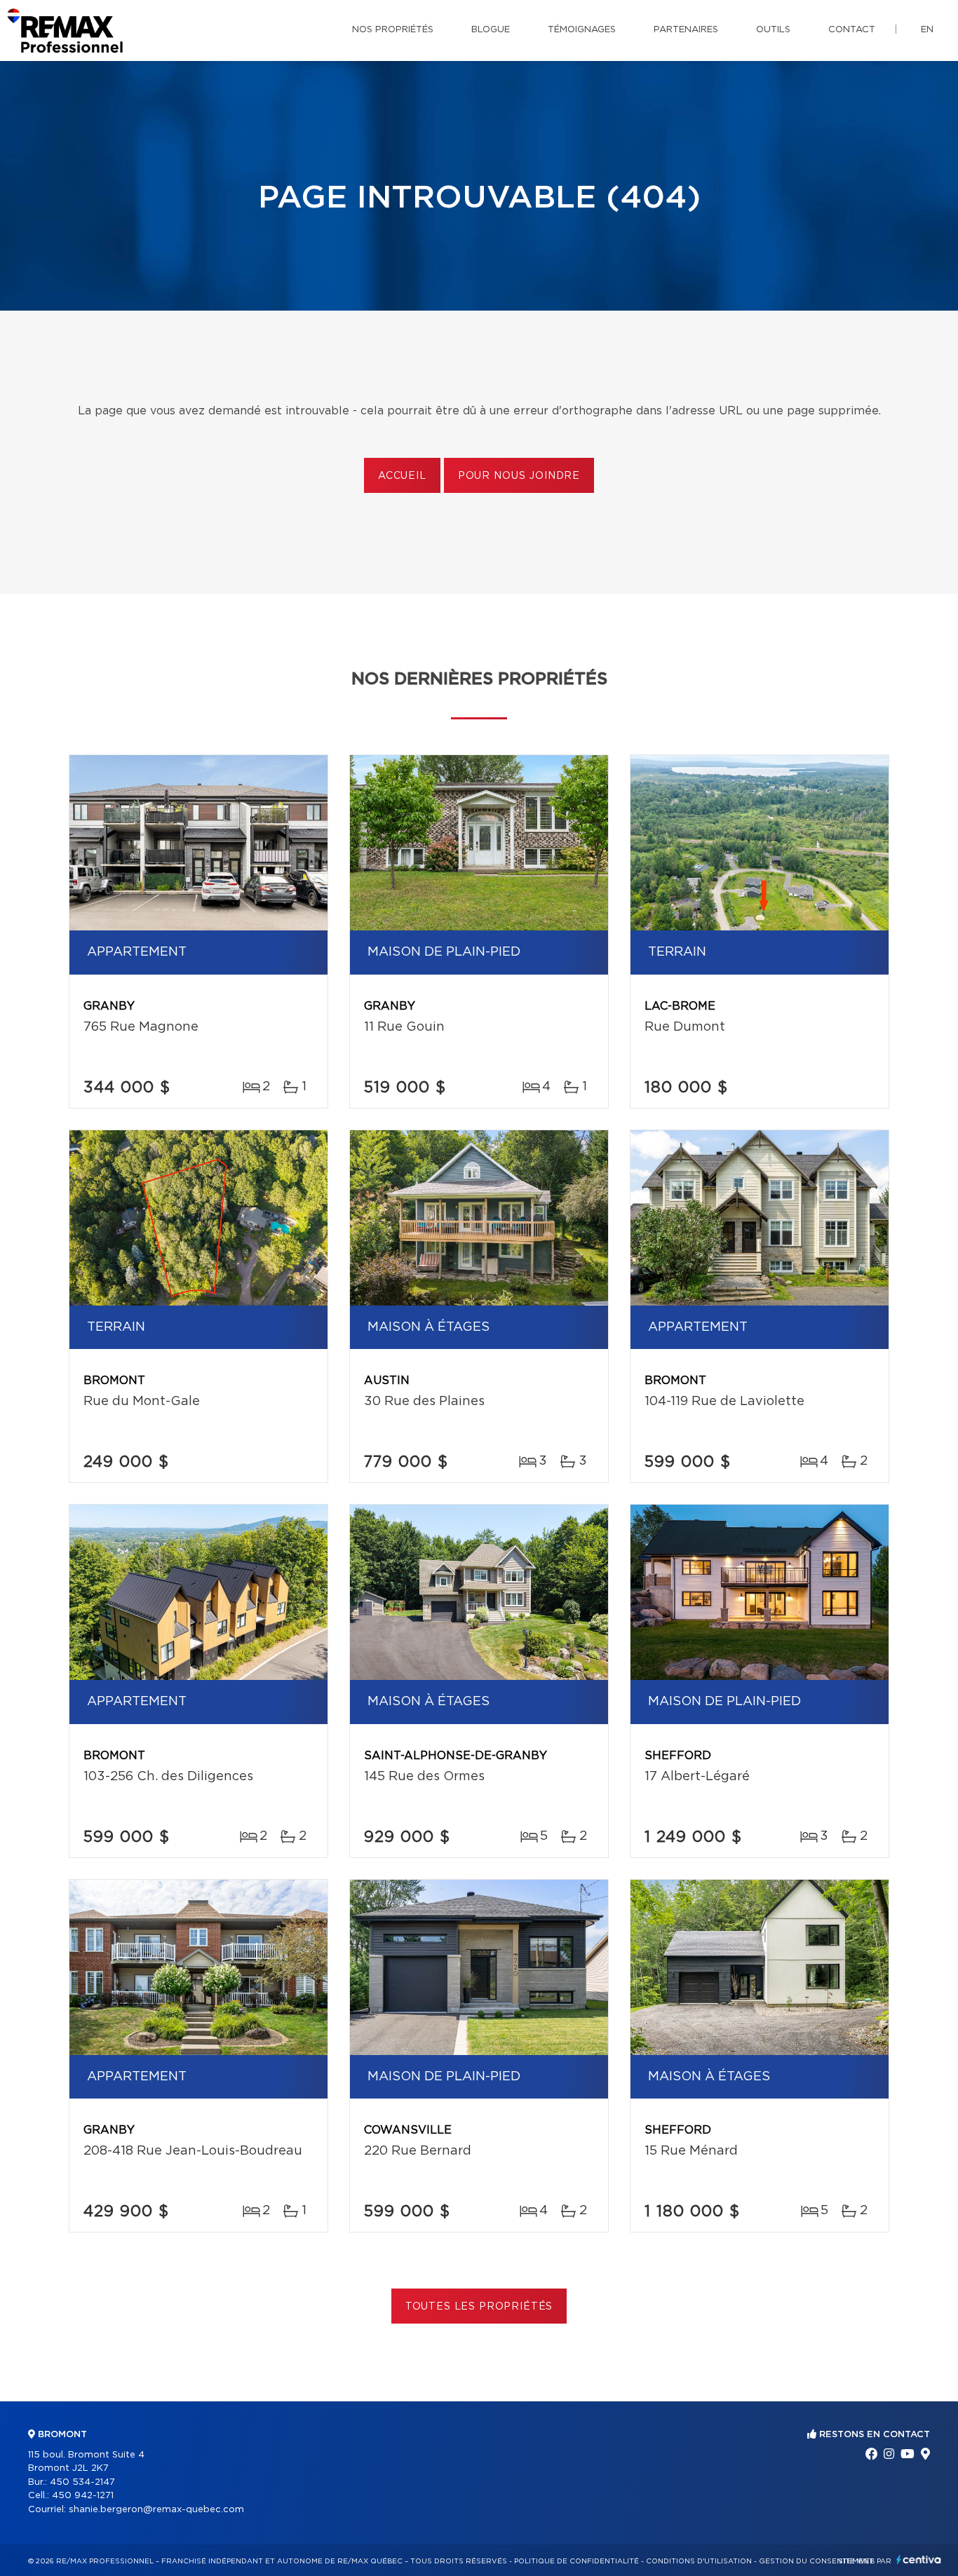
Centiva (919, 2560)
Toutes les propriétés (479, 2307)
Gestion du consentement (816, 2561)
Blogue (491, 30)
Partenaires (686, 30)
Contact (852, 30)
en (927, 30)
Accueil (402, 476)
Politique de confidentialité (576, 2561)
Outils (773, 30)
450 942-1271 (83, 2496)
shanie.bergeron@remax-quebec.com (156, 2510)
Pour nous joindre (519, 476)
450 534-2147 (82, 2482)
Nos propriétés (393, 30)
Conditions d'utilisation (699, 2561)
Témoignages (582, 30)
